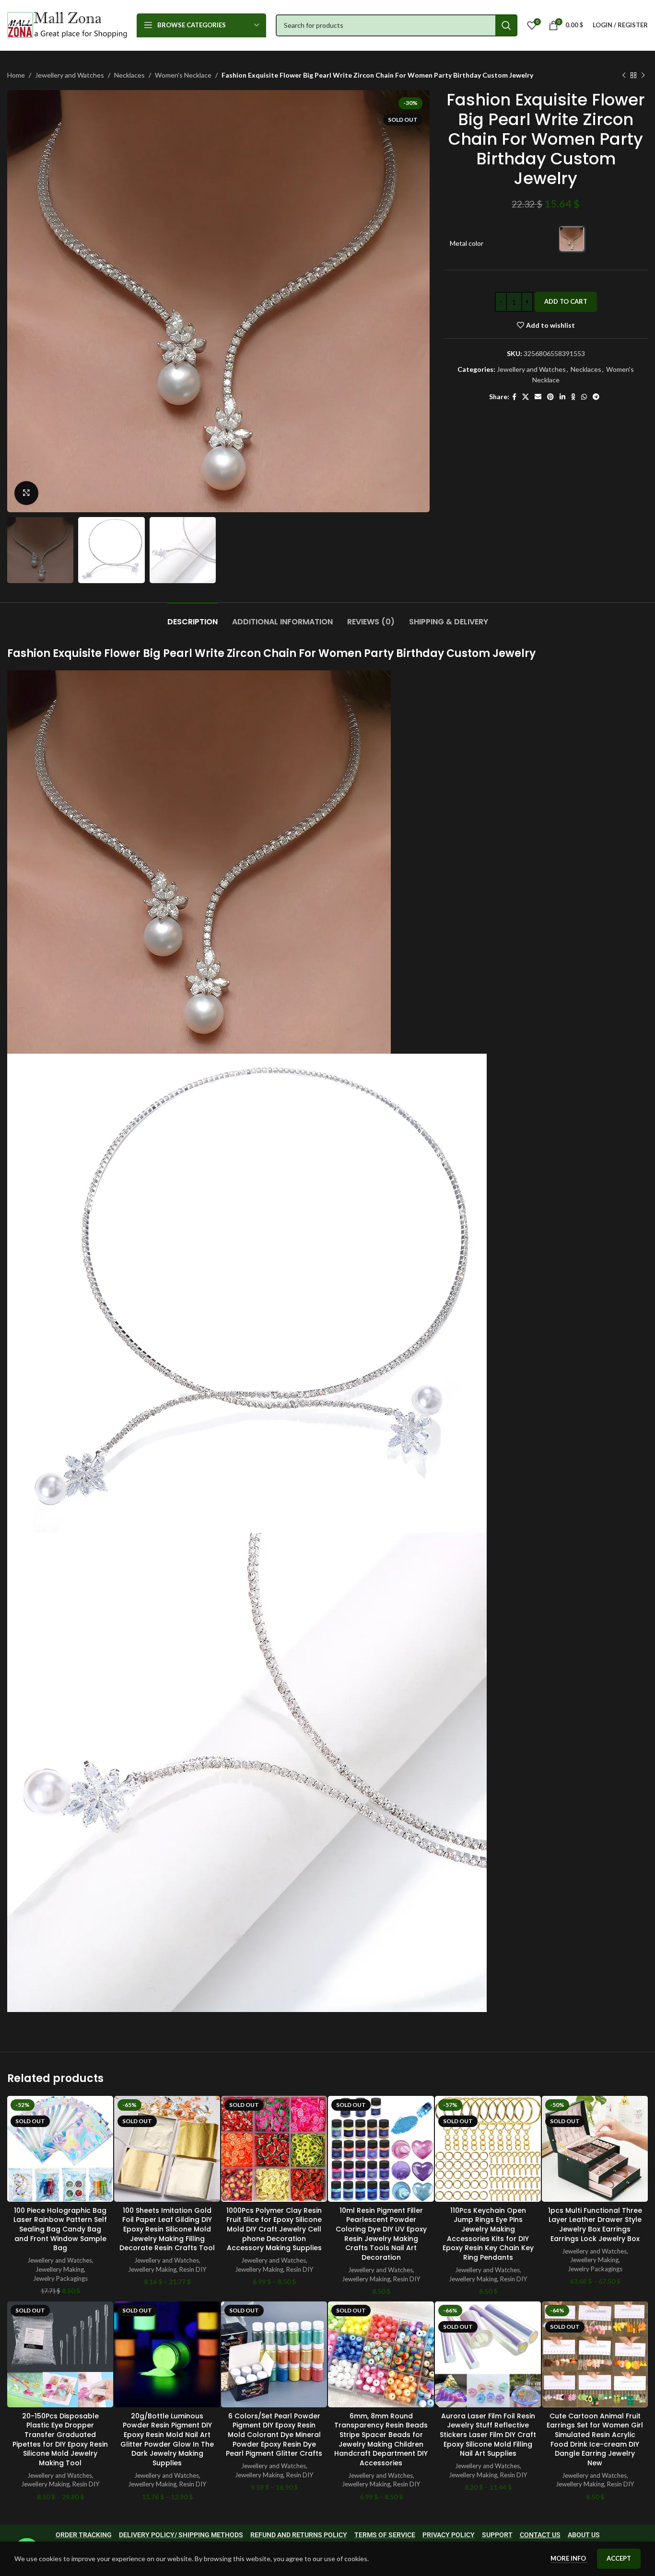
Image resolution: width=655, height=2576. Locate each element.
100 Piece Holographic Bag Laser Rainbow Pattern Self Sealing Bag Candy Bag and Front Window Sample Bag (60, 2229)
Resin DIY (193, 2269)
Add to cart (566, 301)
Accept (619, 2558)
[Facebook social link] (514, 397)
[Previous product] (624, 75)
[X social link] (526, 397)
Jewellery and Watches (70, 75)
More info (569, 2558)
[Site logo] (67, 24)
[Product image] (60, 2149)
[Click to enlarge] (26, 493)
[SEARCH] (506, 25)
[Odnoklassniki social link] (573, 397)
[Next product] (643, 75)
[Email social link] (538, 397)
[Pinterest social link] (550, 397)
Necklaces (129, 75)
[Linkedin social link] (562, 397)
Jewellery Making (60, 2269)
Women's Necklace (183, 75)
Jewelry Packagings (60, 2278)
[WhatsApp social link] (584, 397)
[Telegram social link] (596, 397)
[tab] (193, 617)
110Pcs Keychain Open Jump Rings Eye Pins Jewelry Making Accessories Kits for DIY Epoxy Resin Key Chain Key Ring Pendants (488, 2234)
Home (16, 75)
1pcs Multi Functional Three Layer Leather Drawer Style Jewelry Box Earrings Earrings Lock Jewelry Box (595, 2225)
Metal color (467, 243)
